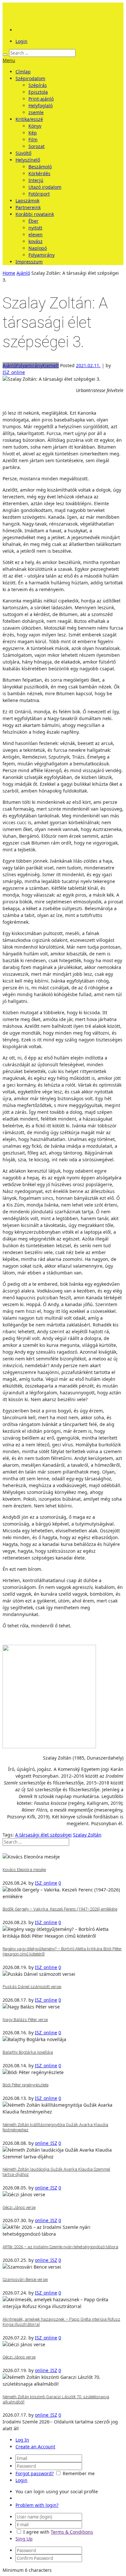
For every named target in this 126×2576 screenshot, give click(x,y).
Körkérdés (39, 173)
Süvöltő (23, 153)
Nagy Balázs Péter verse (25, 2020)
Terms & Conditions (72, 2532)
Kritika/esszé (29, 119)
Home (9, 273)
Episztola (38, 92)
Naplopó (38, 248)
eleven (36, 234)
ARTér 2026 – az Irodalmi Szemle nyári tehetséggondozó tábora (60, 2247)
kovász (36, 241)
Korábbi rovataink (35, 214)
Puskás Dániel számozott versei (32, 1987)
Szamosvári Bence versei (25, 2279)
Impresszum (29, 262)
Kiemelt (51, 365)
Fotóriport (39, 194)
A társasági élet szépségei (43, 1835)
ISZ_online (14, 372)
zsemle (36, 112)
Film (33, 139)
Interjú (36, 180)
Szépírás (38, 85)
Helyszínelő (28, 160)
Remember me (79, 2473)
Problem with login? (37, 2505)
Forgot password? (35, 2473)
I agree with (36, 2532)
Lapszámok (27, 201)
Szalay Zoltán (87, 1835)
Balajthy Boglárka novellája (28, 2052)
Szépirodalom (30, 78)
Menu (9, 60)
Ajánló (23, 273)
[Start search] (5, 55)
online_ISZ (46, 2143)
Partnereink (28, 207)
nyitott (35, 228)
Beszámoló (40, 167)
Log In (22, 2440)
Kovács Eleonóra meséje (24, 1870)
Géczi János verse (19, 2207)
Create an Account (35, 2447)
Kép (33, 133)
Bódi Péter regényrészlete (26, 2085)
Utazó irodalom (45, 187)
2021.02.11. (88, 365)
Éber (33, 221)
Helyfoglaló (41, 106)
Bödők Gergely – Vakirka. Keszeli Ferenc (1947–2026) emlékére (60, 1909)
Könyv (35, 126)
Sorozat (37, 146)
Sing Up (24, 2539)
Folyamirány (42, 255)
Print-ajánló (41, 99)
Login (21, 41)
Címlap (23, 72)
